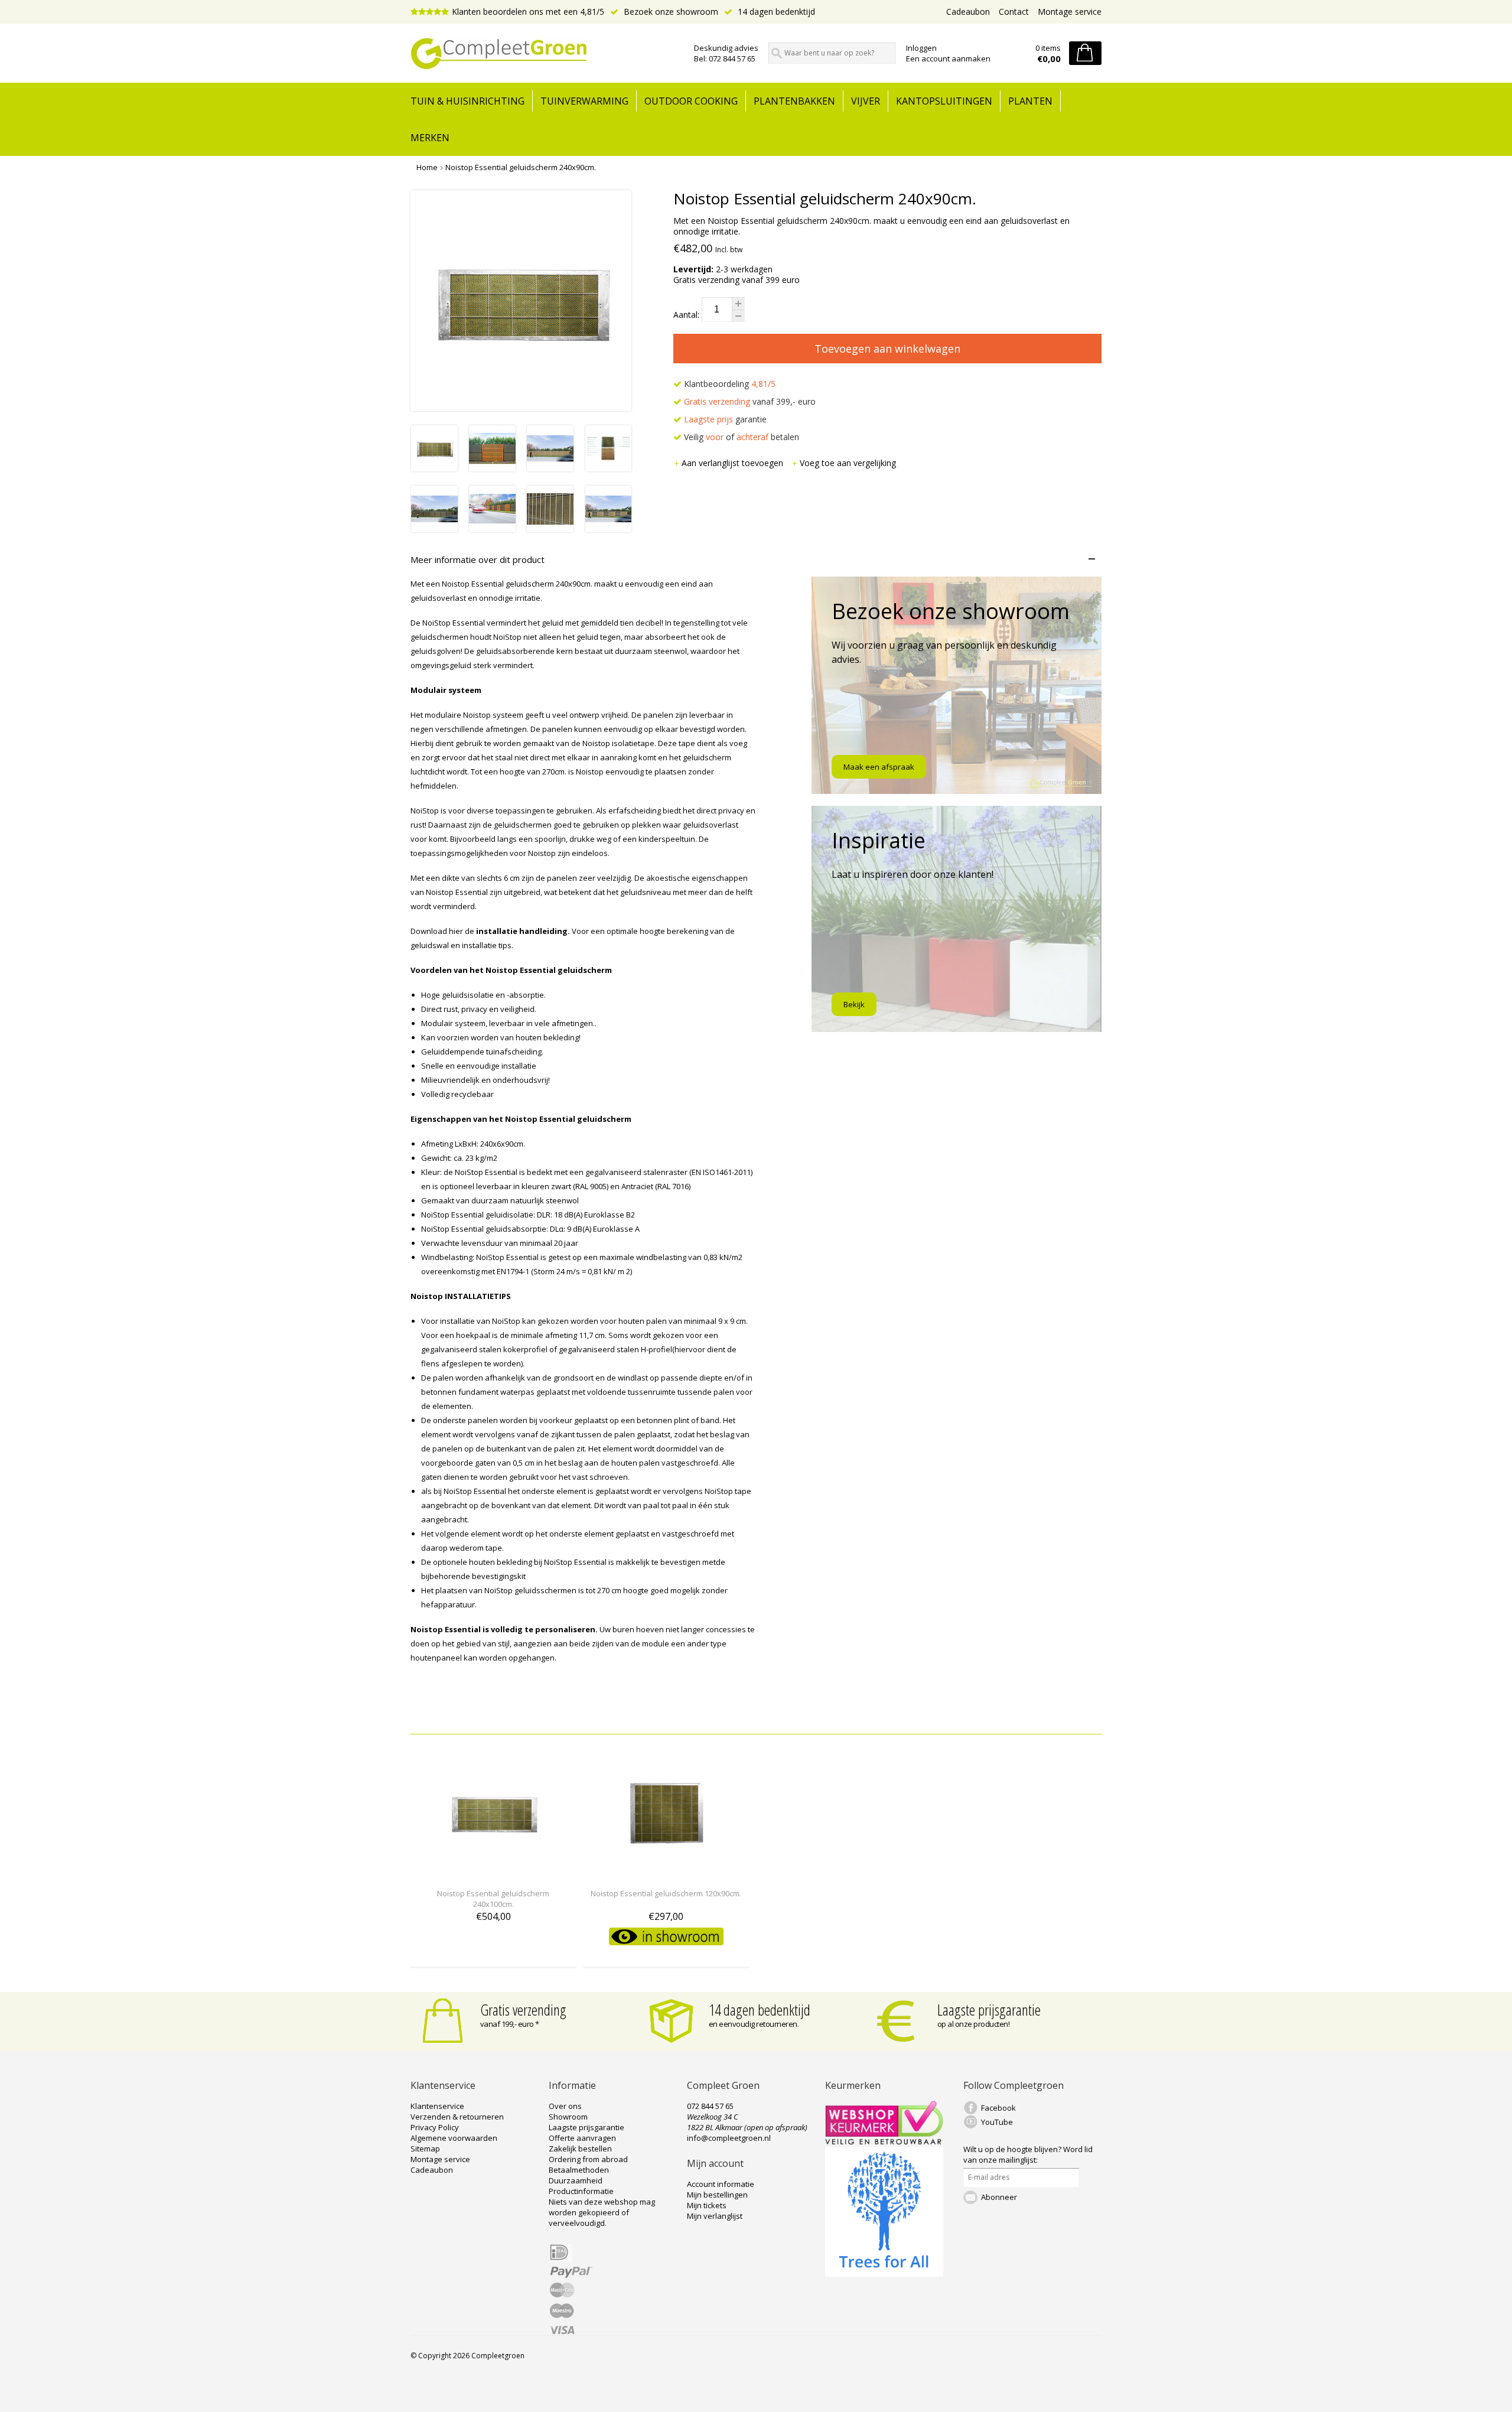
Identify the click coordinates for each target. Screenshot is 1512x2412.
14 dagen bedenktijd (775, 12)
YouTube (997, 2122)
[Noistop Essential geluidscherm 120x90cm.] (666, 1872)
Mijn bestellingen (717, 2195)
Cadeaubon (968, 12)
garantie (725, 419)
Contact (1014, 12)
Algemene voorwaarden (454, 2138)
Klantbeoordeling (729, 384)
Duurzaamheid (576, 2180)
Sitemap (425, 2149)
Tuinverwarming (584, 101)
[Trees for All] (884, 2274)
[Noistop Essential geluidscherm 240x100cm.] (493, 1872)
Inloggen (921, 48)
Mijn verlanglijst (715, 2216)
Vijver (866, 101)
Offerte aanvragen (582, 2138)
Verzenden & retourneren (457, 2117)
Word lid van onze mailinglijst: (1028, 2154)
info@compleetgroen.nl (729, 2138)
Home (427, 167)
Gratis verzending (523, 2010)
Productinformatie (581, 2191)
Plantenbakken (794, 101)
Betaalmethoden (579, 2170)
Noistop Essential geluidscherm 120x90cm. (666, 1893)
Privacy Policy (435, 2127)
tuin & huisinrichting (467, 101)
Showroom (568, 2117)
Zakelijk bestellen (580, 2149)
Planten (1030, 101)
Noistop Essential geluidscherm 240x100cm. (493, 1899)
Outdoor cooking (691, 101)
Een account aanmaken (948, 58)
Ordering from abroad (588, 2159)
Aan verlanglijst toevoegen (734, 463)
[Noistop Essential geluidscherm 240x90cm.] (434, 468)
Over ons (565, 2106)
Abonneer (999, 2197)
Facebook (998, 2108)
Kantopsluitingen (944, 101)
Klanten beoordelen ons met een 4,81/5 (528, 12)
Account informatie (721, 2184)
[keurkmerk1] (884, 2141)
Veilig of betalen (740, 437)
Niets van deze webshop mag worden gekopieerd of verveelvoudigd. (602, 2212)
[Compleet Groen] (545, 54)
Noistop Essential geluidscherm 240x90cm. (521, 167)
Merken (430, 138)
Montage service (1070, 12)
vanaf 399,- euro (750, 401)
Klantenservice (437, 2106)
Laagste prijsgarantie (989, 2010)
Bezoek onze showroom (670, 12)
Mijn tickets (707, 2205)
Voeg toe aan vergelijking (848, 463)
